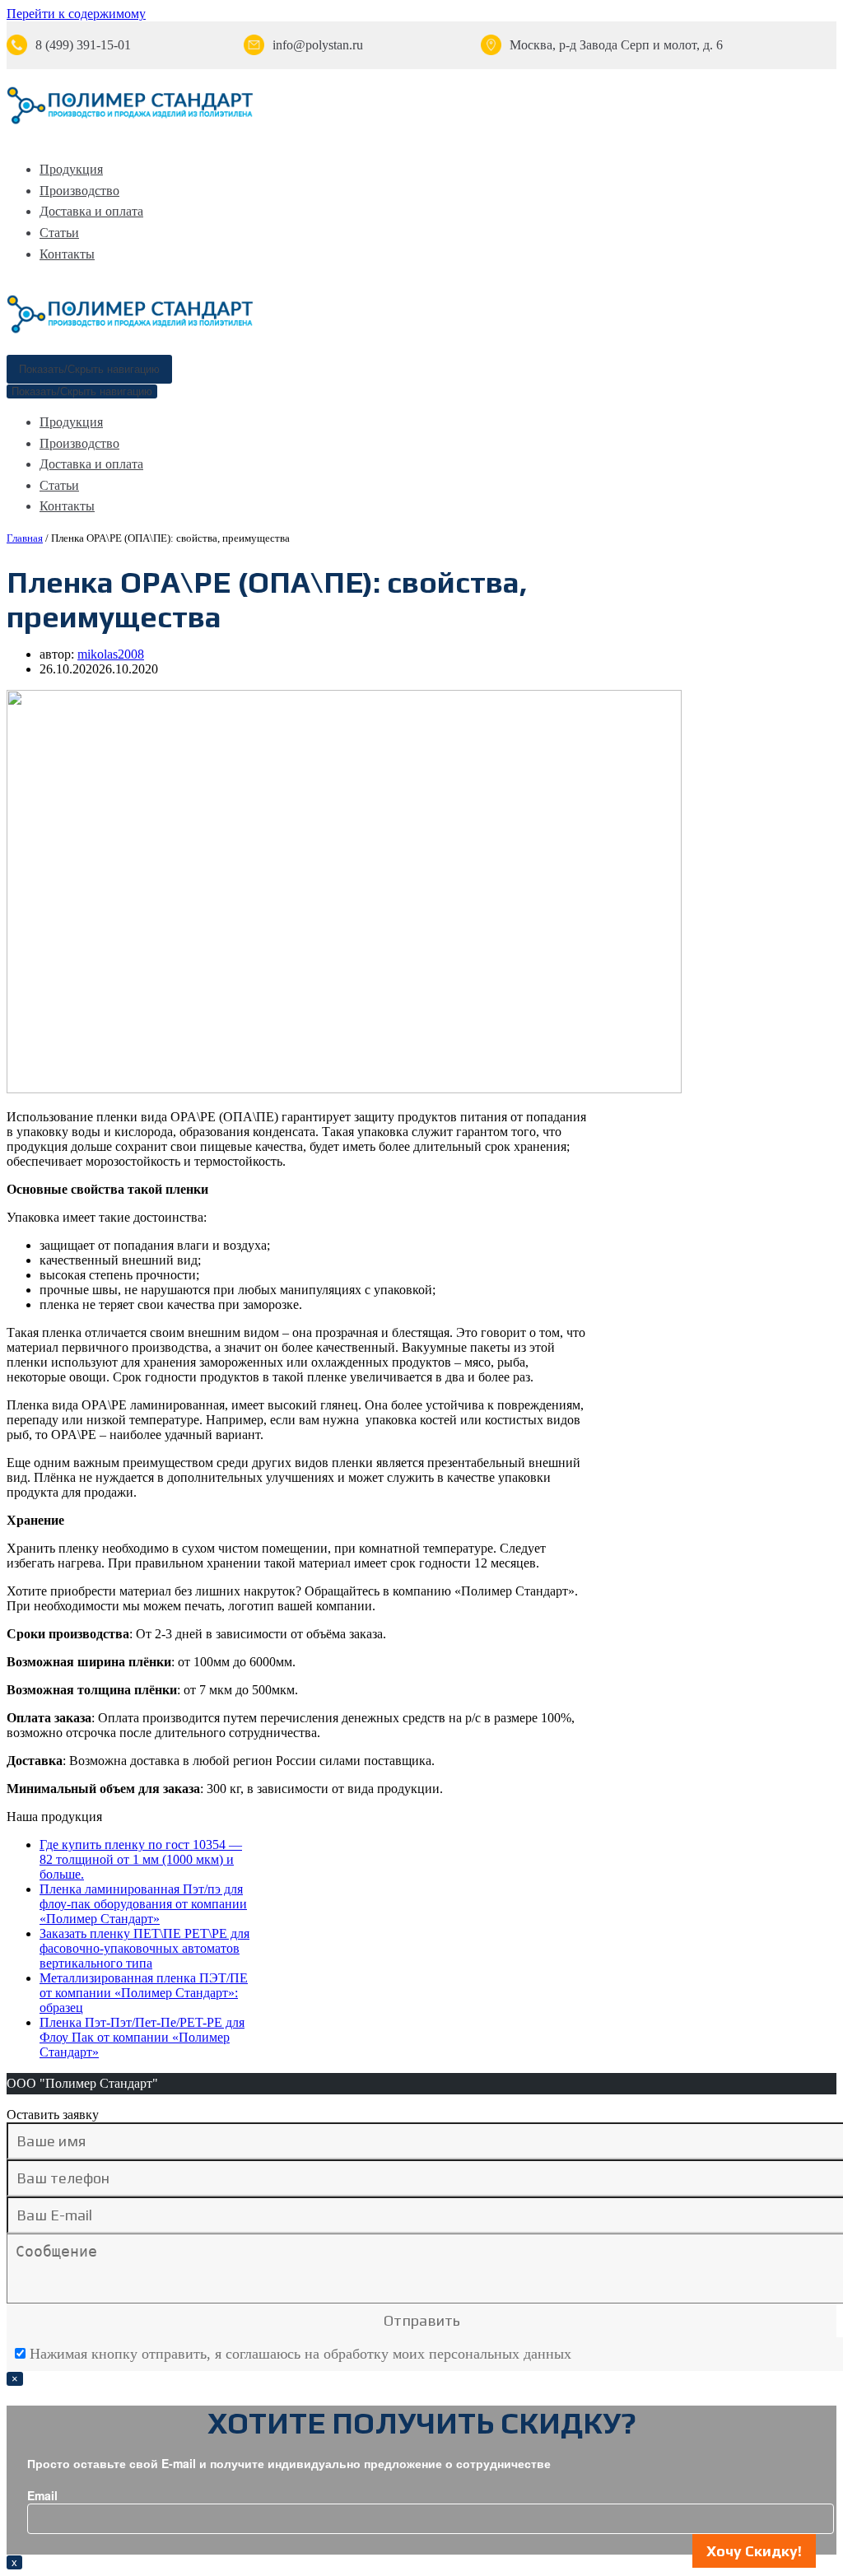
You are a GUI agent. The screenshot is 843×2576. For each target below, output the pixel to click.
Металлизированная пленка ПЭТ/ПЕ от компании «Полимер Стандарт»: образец (144, 1993)
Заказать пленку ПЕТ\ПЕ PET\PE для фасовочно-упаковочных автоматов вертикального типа (144, 1948)
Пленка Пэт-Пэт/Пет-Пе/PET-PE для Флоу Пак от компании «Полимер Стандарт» (142, 2037)
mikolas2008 (111, 654)
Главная (25, 538)
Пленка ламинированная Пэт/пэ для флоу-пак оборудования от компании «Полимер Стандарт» (143, 1904)
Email (42, 2495)
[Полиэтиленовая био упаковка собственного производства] (130, 121)
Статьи (59, 233)
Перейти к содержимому (76, 14)
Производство (79, 191)
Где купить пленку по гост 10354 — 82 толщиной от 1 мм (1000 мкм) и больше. (141, 1859)
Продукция (71, 169)
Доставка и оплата (91, 211)
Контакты (67, 254)
